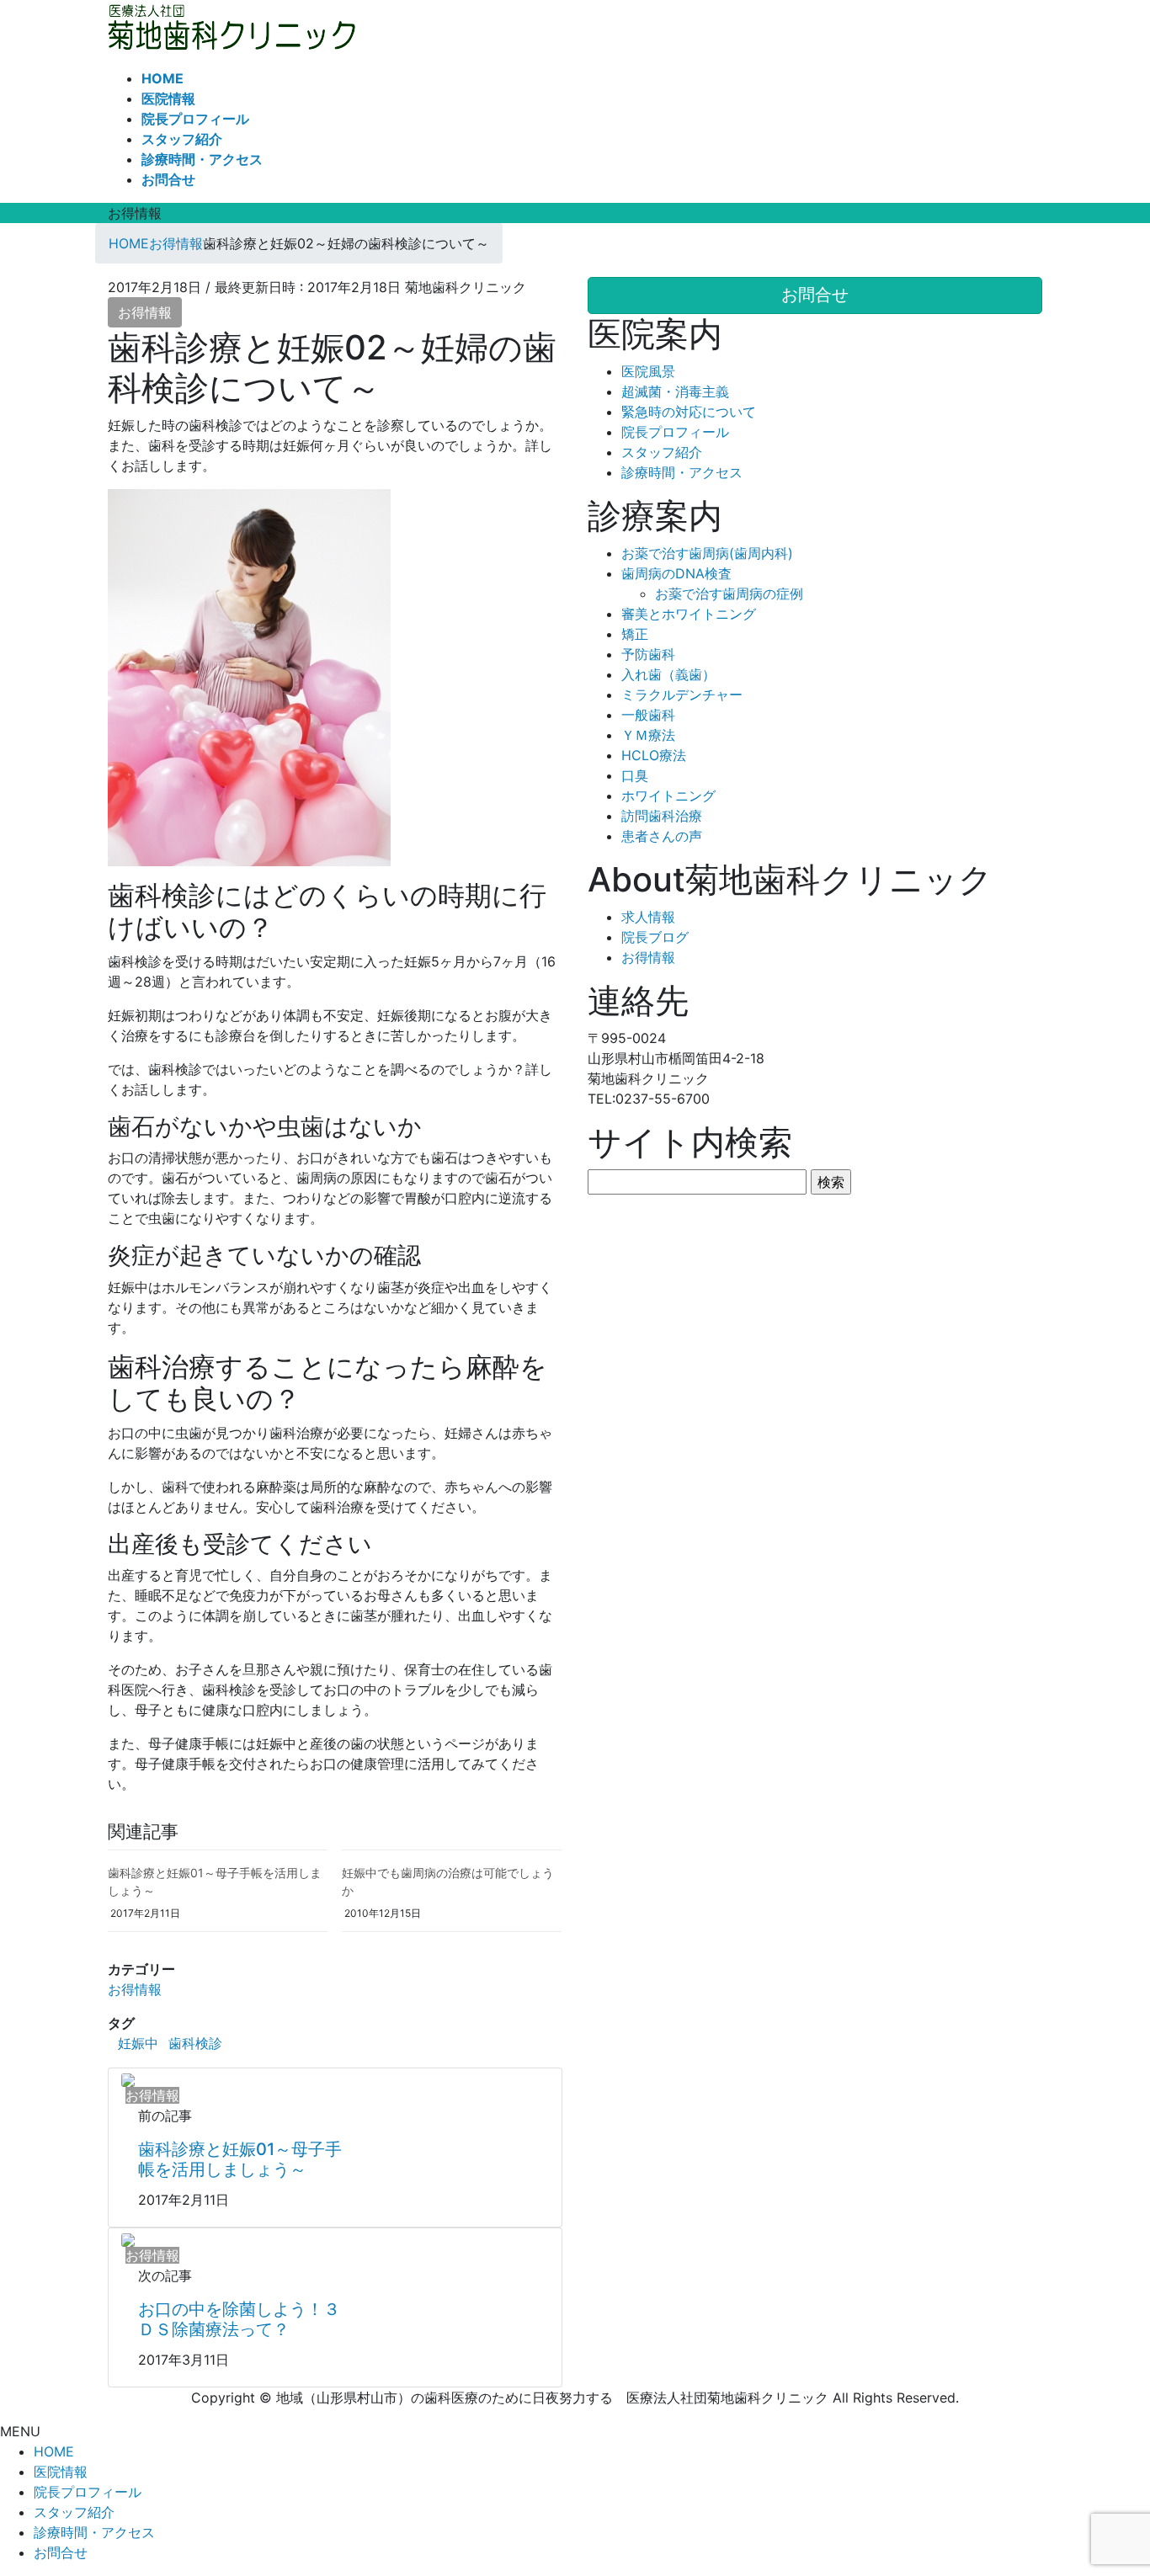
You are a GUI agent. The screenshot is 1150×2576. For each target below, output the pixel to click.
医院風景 (648, 371)
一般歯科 (648, 715)
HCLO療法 (654, 755)
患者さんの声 (662, 836)
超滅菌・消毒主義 (675, 391)
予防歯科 (648, 654)
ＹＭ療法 (648, 735)
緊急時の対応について (689, 412)
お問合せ (61, 2552)
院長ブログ (655, 937)
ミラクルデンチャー (682, 695)
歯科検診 (195, 2043)
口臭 (635, 775)
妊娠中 (138, 2043)
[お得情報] (128, 2078)
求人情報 (648, 917)
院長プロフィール (675, 432)
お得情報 (145, 312)
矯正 (635, 634)
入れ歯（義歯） (668, 674)
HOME (54, 2451)
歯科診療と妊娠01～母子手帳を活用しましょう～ (240, 2159)
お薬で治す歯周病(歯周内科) (707, 553)
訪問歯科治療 (662, 816)
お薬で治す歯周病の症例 (729, 593)
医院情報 (61, 2472)
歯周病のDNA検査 (676, 573)
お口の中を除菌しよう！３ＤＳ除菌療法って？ (239, 2319)
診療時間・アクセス (682, 472)
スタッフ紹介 (662, 452)
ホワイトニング (668, 796)
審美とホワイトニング (689, 614)
